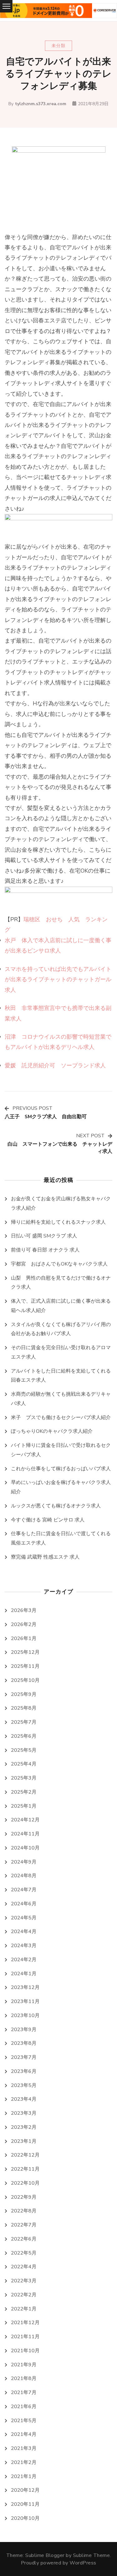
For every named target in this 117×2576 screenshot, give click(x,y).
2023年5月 (24, 2085)
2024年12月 (25, 1820)
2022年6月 (24, 2239)
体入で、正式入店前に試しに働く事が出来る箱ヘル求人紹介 (61, 1306)
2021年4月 (24, 2434)
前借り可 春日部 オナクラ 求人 (45, 1250)
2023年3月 (24, 2113)
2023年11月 (25, 2001)
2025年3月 (24, 1778)
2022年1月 (24, 2309)
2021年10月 (25, 2351)
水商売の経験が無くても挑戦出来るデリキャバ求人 (61, 1399)
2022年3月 (24, 2281)
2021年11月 (25, 2337)
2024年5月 (24, 1918)
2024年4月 (24, 1932)
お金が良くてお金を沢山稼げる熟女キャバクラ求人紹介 (61, 1203)
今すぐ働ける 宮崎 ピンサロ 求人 (48, 1520)
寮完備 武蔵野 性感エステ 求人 (45, 1557)
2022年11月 (25, 2169)
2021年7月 (24, 2392)
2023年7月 (24, 2057)
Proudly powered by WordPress (59, 2563)
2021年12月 (25, 2323)
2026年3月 (24, 1610)
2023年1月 (24, 2141)
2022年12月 (25, 2155)
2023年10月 (25, 2015)
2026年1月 (24, 1638)
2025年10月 (25, 1680)
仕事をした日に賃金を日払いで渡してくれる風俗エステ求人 (61, 1538)
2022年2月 (24, 2295)
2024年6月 (24, 1904)
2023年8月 (24, 2043)
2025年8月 (24, 1708)
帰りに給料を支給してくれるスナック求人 (58, 1222)
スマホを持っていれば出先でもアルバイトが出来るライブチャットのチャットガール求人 (58, 979)
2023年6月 (24, 2071)
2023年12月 (25, 1987)
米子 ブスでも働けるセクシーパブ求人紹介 (61, 1418)
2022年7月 (24, 2225)
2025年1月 (24, 1806)
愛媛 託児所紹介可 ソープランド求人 (55, 1065)
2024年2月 (24, 1960)
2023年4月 (24, 2099)
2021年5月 (24, 2421)
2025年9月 (24, 1694)
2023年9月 (24, 2030)
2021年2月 (24, 2462)
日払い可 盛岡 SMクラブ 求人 (44, 1236)
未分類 (58, 46)
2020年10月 (25, 2518)
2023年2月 (24, 2127)
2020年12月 (25, 2490)
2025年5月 (24, 1750)
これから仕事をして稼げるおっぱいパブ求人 (61, 1469)
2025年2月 (24, 1792)
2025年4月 (24, 1764)
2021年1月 (24, 2476)
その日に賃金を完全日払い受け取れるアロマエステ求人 (61, 1352)
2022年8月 (24, 2211)
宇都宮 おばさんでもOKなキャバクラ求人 (59, 1264)
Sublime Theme (92, 2555)
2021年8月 (24, 2378)
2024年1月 (24, 1974)
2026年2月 (24, 1624)
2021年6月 (24, 2407)
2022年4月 (24, 2267)
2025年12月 (25, 1652)
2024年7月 (24, 1890)
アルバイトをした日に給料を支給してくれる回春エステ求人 (61, 1376)
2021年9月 (24, 2365)
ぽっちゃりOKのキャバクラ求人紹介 (52, 1431)
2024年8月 (24, 1876)
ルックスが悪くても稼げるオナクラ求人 (56, 1506)
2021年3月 (24, 2448)
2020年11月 (25, 2504)
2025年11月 (25, 1666)
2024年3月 (24, 1946)
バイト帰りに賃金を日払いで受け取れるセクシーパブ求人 (61, 1450)
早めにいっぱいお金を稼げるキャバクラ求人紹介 (61, 1487)
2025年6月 (24, 1736)
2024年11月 (25, 1834)
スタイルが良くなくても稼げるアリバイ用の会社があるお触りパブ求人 (61, 1329)
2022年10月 (25, 2183)
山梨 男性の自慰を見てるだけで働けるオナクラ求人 (61, 1283)
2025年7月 (24, 1722)
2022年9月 (24, 2197)
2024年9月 (24, 1862)
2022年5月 (24, 2253)
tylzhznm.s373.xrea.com (41, 104)
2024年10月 (25, 1848)
